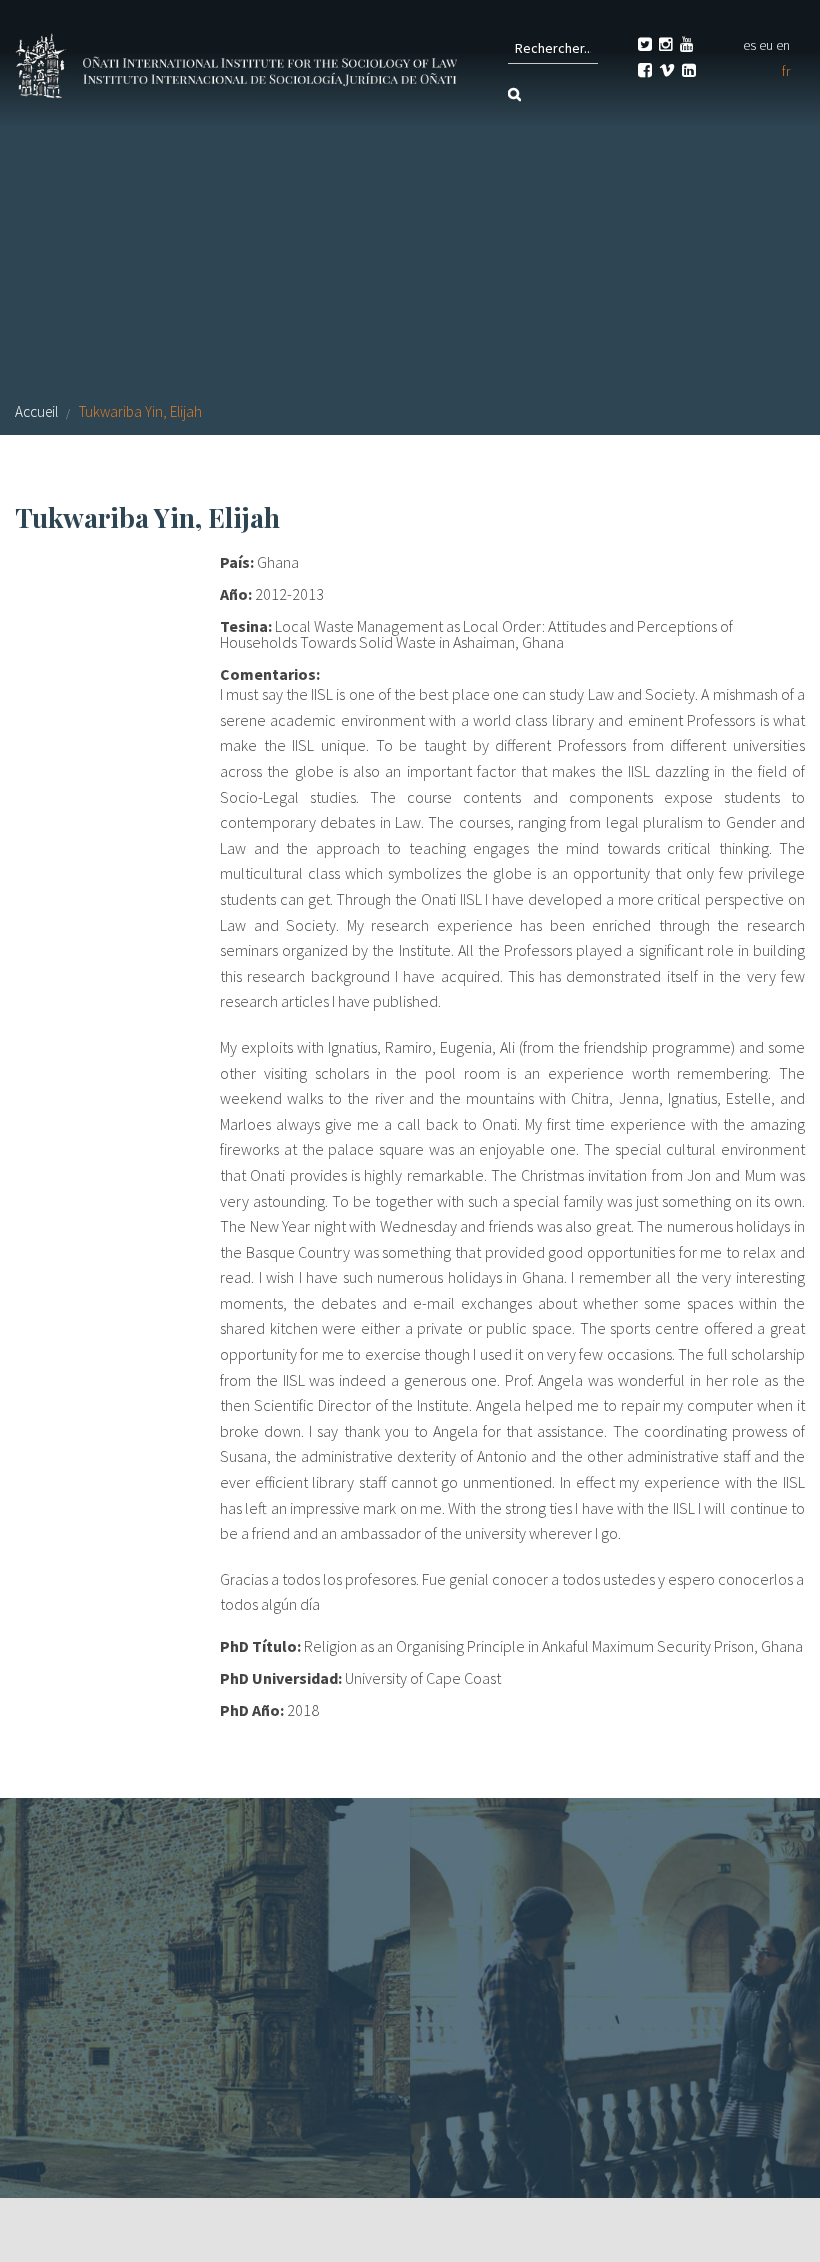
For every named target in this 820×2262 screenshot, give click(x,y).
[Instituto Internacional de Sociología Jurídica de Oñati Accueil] (239, 63)
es (749, 45)
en (783, 45)
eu (766, 45)
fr (786, 71)
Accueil (36, 411)
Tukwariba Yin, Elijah (140, 411)
